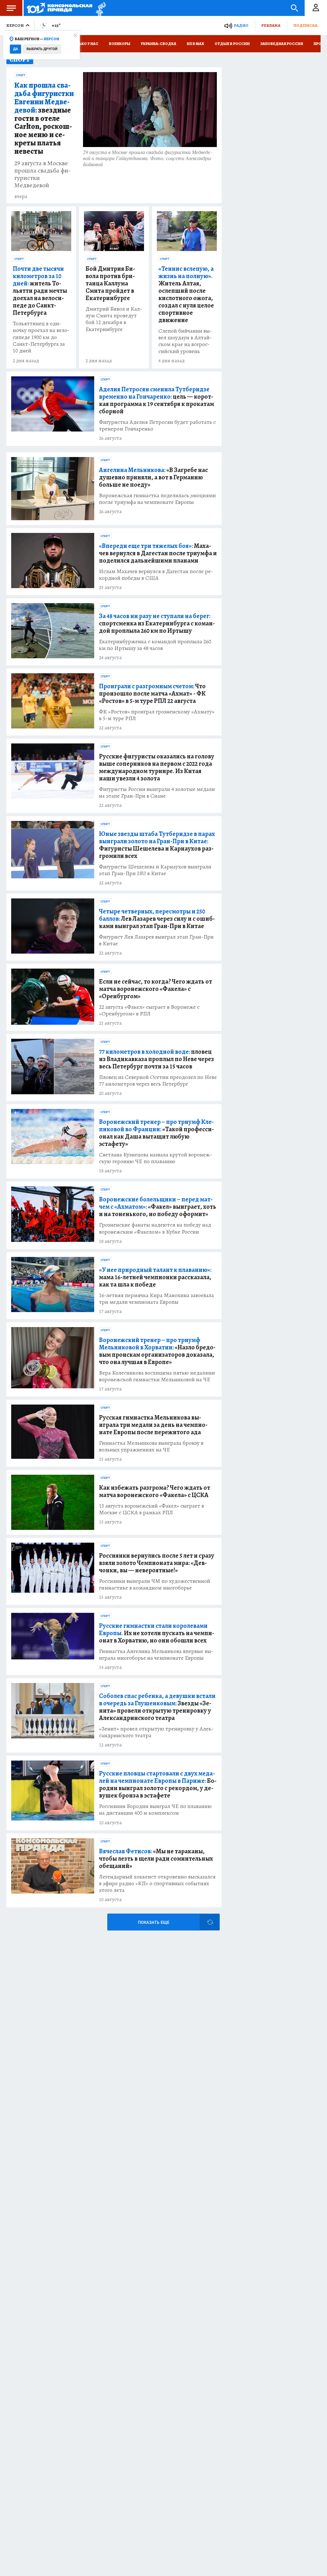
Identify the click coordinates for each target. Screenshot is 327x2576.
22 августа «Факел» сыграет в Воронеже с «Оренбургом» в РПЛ (149, 1010)
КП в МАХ (195, 44)
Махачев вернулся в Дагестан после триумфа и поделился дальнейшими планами (158, 553)
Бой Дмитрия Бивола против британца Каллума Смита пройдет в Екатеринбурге (110, 283)
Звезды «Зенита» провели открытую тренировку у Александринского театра (157, 1707)
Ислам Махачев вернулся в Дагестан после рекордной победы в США (156, 575)
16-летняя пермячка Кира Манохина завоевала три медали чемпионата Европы (156, 1299)
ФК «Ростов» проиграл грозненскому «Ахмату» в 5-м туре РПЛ (157, 715)
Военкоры (120, 44)
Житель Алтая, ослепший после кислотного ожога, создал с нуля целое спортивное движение (186, 294)
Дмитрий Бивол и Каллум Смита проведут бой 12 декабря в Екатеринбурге (114, 319)
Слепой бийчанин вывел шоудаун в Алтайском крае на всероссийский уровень (185, 341)
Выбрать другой (42, 49)
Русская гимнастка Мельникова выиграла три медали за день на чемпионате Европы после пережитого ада (153, 1425)
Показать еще (154, 1922)
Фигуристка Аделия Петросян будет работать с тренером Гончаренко (157, 425)
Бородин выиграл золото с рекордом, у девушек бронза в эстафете (158, 1784)
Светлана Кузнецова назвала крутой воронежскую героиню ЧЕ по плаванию (156, 1158)
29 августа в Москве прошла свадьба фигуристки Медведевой (43, 174)
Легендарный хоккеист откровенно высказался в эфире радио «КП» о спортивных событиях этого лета (157, 1883)
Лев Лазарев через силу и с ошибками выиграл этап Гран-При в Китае (157, 919)
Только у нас (85, 44)
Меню (11, 8)
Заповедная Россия (282, 44)
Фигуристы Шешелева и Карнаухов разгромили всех (157, 845)
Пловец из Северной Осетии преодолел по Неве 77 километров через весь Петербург (158, 1081)
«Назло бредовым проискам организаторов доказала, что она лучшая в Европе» (157, 1351)
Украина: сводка (159, 44)
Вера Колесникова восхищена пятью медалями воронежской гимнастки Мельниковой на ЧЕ (157, 1376)
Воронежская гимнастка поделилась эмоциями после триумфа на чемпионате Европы (157, 499)
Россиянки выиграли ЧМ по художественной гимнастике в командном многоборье (155, 1584)
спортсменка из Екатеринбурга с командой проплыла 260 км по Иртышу (157, 623)
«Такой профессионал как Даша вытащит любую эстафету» (156, 1133)
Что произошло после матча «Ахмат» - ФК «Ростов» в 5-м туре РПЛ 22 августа (152, 694)
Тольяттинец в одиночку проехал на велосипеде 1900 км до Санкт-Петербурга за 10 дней (41, 337)
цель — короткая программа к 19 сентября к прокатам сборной (156, 400)
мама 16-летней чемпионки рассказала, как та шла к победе (155, 1277)
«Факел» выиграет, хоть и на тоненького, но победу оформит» (158, 1207)
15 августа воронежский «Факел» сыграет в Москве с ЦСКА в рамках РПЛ (152, 1509)
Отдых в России (232, 44)
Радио (241, 25)
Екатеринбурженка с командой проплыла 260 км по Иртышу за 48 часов (155, 645)
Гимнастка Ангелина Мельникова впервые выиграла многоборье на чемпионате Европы (156, 1655)
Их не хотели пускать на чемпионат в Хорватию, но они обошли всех (157, 1633)
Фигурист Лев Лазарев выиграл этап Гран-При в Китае (156, 940)
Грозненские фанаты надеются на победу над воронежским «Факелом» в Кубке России (155, 1228)
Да (15, 49)
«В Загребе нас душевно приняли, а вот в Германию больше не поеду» (153, 477)
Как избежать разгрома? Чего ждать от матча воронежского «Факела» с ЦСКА (155, 1491)
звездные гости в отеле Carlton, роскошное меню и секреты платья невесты (44, 118)
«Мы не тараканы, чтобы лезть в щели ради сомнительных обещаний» (156, 1859)
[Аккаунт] (316, 8)
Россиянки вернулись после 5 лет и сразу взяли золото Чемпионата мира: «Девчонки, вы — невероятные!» (157, 1563)
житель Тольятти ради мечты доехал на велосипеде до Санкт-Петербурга (40, 291)
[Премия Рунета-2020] (99, 8)
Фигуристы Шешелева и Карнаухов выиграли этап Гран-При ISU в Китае (155, 870)
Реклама (271, 25)
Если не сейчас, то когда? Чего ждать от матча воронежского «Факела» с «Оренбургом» (156, 989)
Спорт (21, 75)
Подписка (305, 25)
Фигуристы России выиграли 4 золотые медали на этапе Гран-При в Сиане (157, 793)
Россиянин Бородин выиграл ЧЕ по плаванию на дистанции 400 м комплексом (155, 1810)
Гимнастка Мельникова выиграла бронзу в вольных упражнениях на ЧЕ (151, 1446)
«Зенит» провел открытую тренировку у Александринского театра (156, 1732)
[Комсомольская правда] (60, 8)
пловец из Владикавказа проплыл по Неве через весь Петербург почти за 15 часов (156, 1059)
